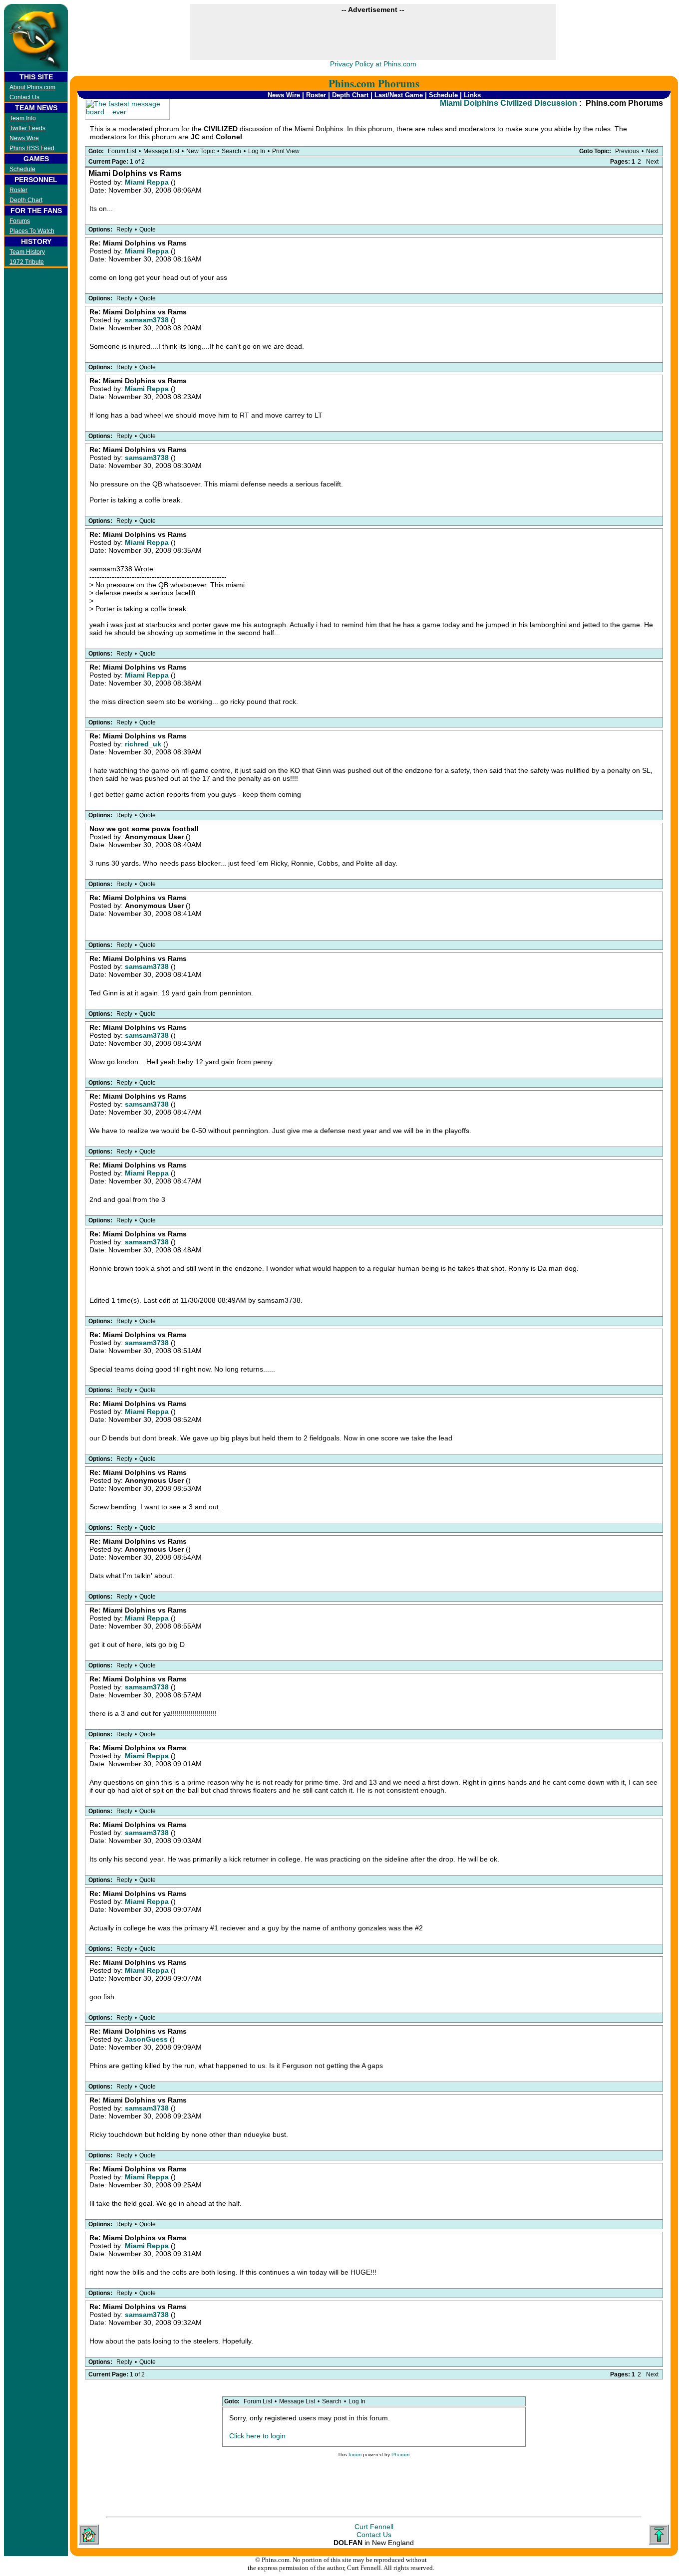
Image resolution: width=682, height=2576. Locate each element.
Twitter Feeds (27, 128)
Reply (124, 230)
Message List (161, 151)
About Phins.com (32, 87)
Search (231, 151)
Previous (627, 151)
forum (355, 2455)
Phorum (400, 2455)
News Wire (24, 138)
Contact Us (24, 97)
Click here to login (257, 2436)
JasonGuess (147, 2039)
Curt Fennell (374, 2527)
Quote (148, 230)
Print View (286, 151)
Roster (18, 190)
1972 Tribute (27, 262)
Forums (20, 221)
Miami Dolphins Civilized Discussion (509, 103)
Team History (27, 252)
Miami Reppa (148, 182)
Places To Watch (32, 231)
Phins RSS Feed (32, 148)
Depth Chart (26, 200)
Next (652, 151)
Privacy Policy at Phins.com (373, 64)
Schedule (22, 169)
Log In (257, 151)
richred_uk (144, 744)
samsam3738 (148, 320)
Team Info (23, 118)
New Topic (200, 151)
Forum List (122, 151)
